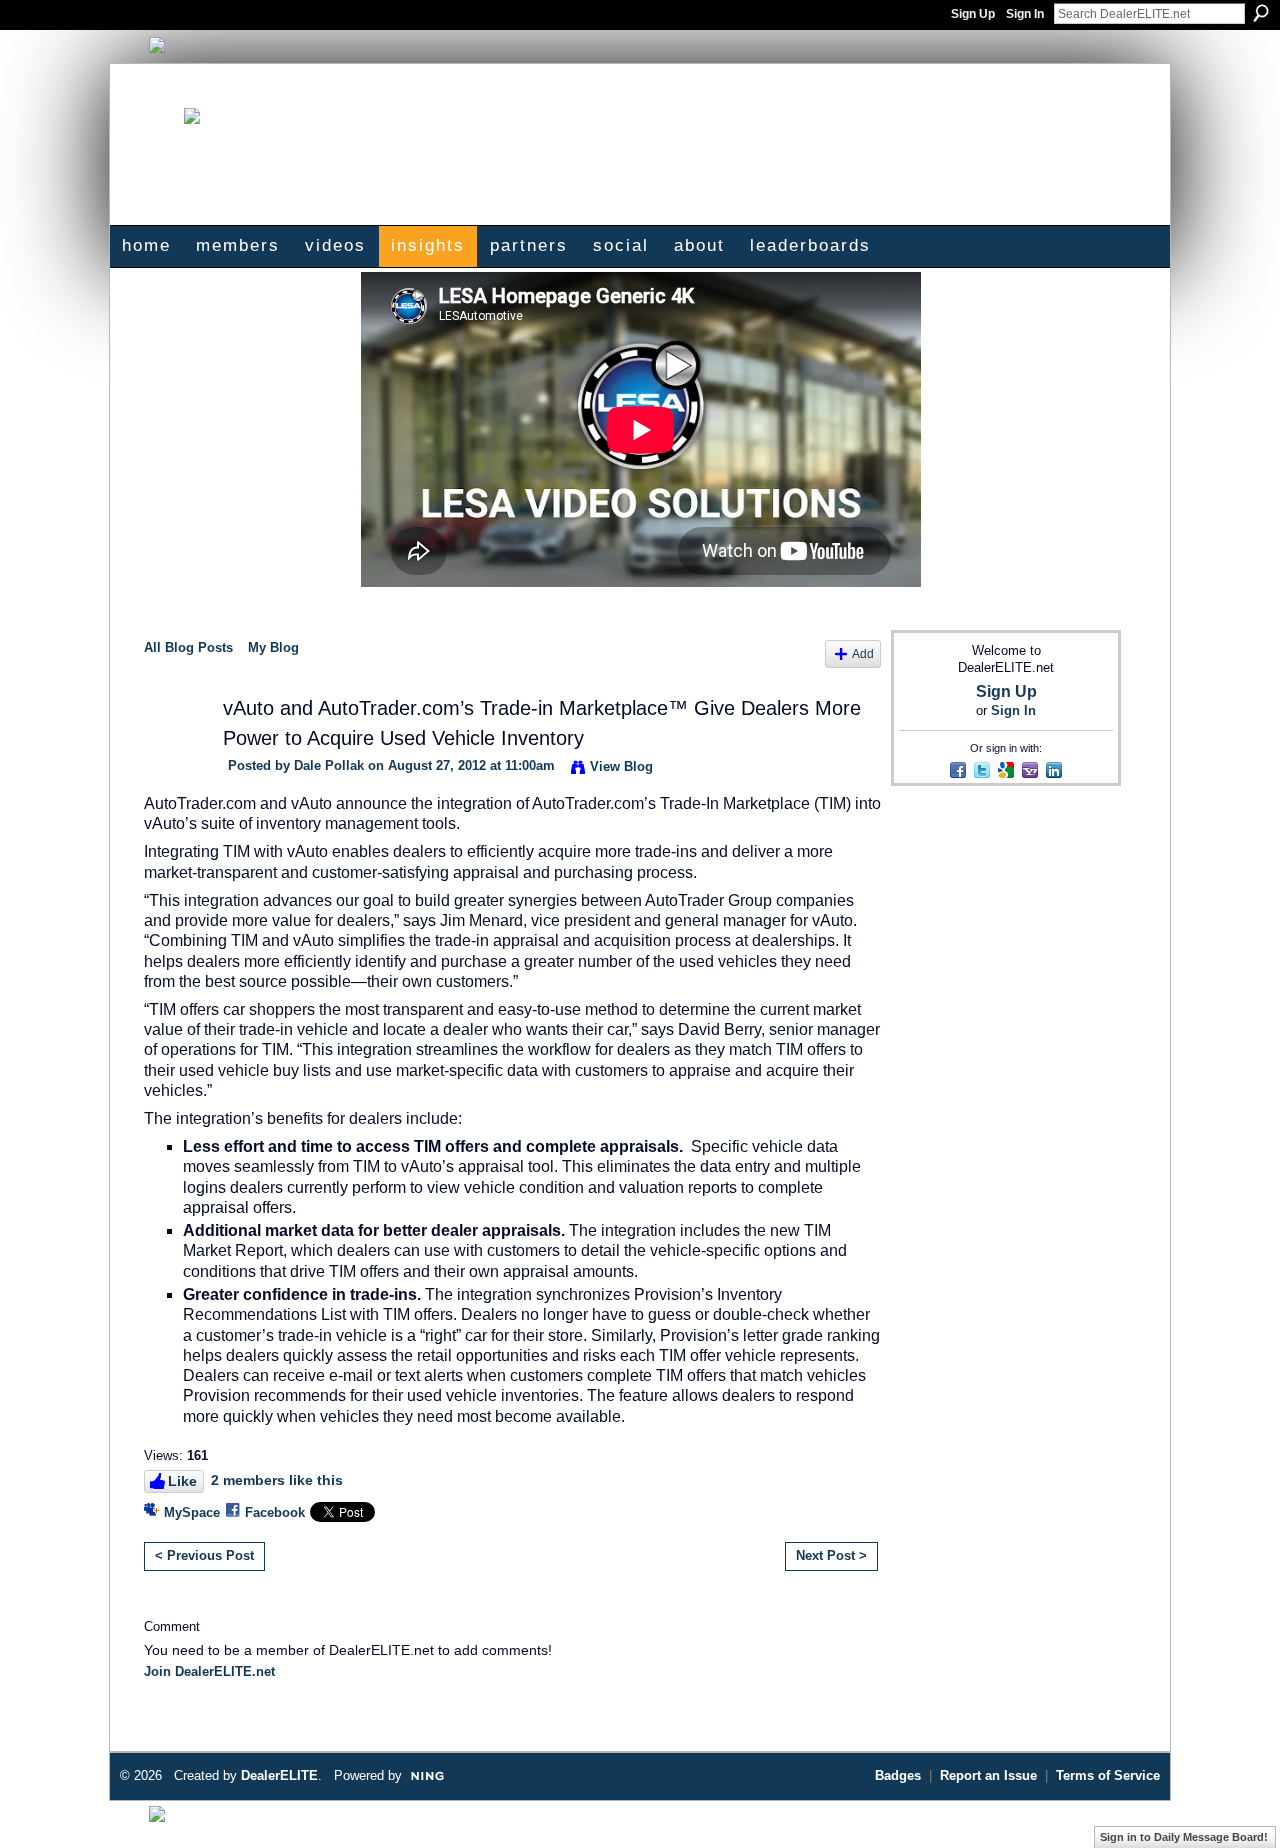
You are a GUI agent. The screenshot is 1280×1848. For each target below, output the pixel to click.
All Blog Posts (188, 647)
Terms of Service (1108, 1775)
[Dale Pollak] (171, 746)
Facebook (275, 1512)
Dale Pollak (329, 765)
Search (1261, 13)
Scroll (1230, 1803)
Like (182, 1481)
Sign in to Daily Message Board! (1184, 1837)
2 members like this (277, 1480)
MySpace (192, 1512)
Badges (898, 1775)
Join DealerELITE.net (209, 1671)
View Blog (621, 766)
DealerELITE (279, 1775)
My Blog (273, 647)
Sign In (1025, 14)
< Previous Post (204, 1555)
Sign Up (973, 14)
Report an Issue (988, 1775)
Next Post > (831, 1555)
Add (863, 653)
